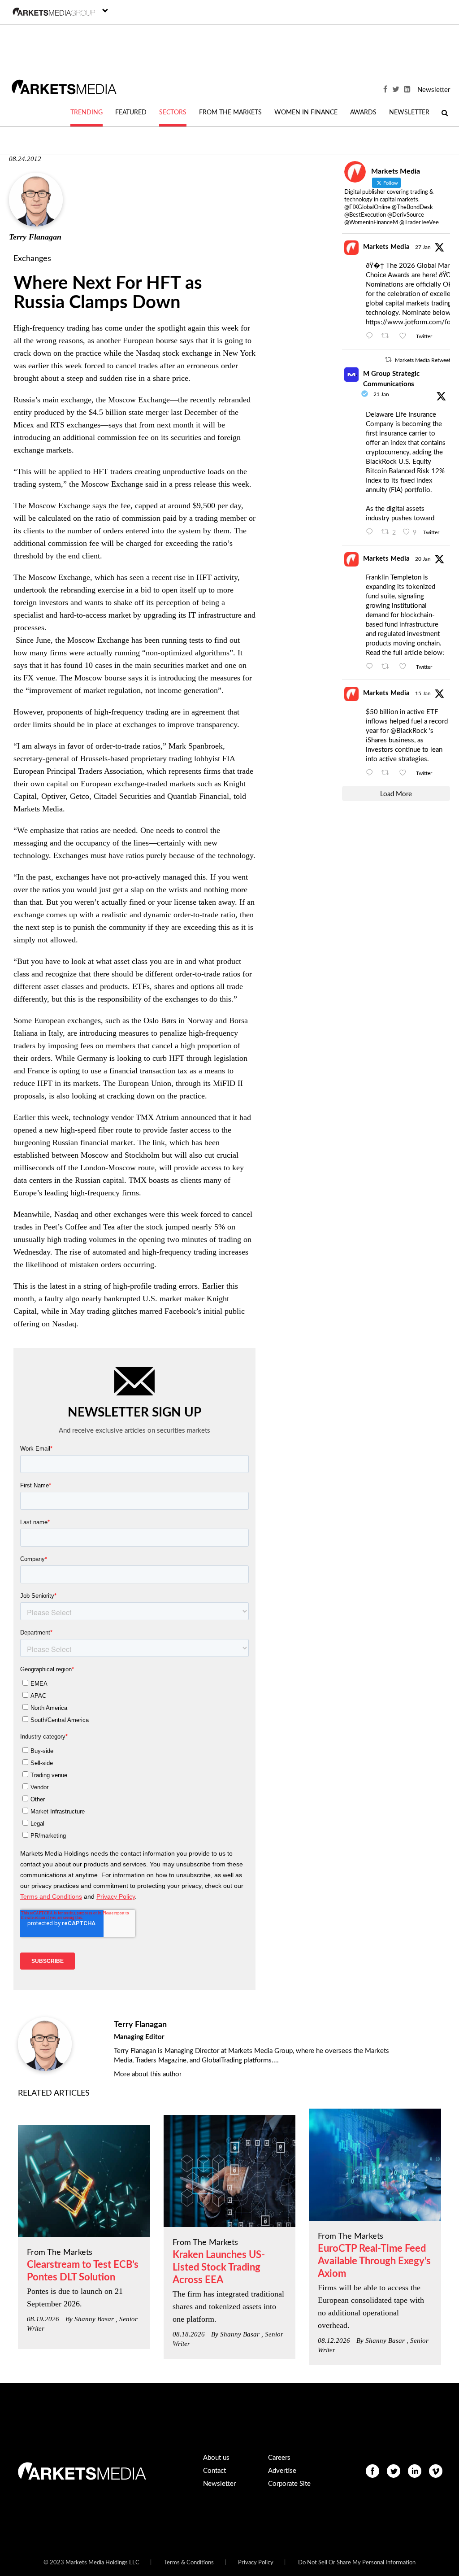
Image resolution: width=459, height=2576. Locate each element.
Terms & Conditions (189, 2563)
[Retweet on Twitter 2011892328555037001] (388, 773)
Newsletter (434, 90)
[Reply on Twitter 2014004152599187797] (372, 532)
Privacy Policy (256, 2563)
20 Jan (423, 559)
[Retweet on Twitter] (388, 360)
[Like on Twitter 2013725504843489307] (405, 667)
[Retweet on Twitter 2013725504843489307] (388, 667)
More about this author (148, 2074)
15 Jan (423, 693)
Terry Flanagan (35, 237)
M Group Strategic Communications (391, 379)
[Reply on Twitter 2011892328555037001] (372, 773)
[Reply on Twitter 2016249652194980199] (372, 336)
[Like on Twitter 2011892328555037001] (405, 773)
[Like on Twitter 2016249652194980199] (405, 336)
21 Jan (381, 394)
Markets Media (386, 247)
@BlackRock (409, 731)
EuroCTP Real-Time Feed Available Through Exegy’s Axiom (374, 2261)
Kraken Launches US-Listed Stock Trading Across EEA (219, 2267)
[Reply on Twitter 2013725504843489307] (372, 667)
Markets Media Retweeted (426, 360)
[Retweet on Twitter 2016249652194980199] (388, 336)
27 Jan (423, 247)
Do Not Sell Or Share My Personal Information (357, 2563)
